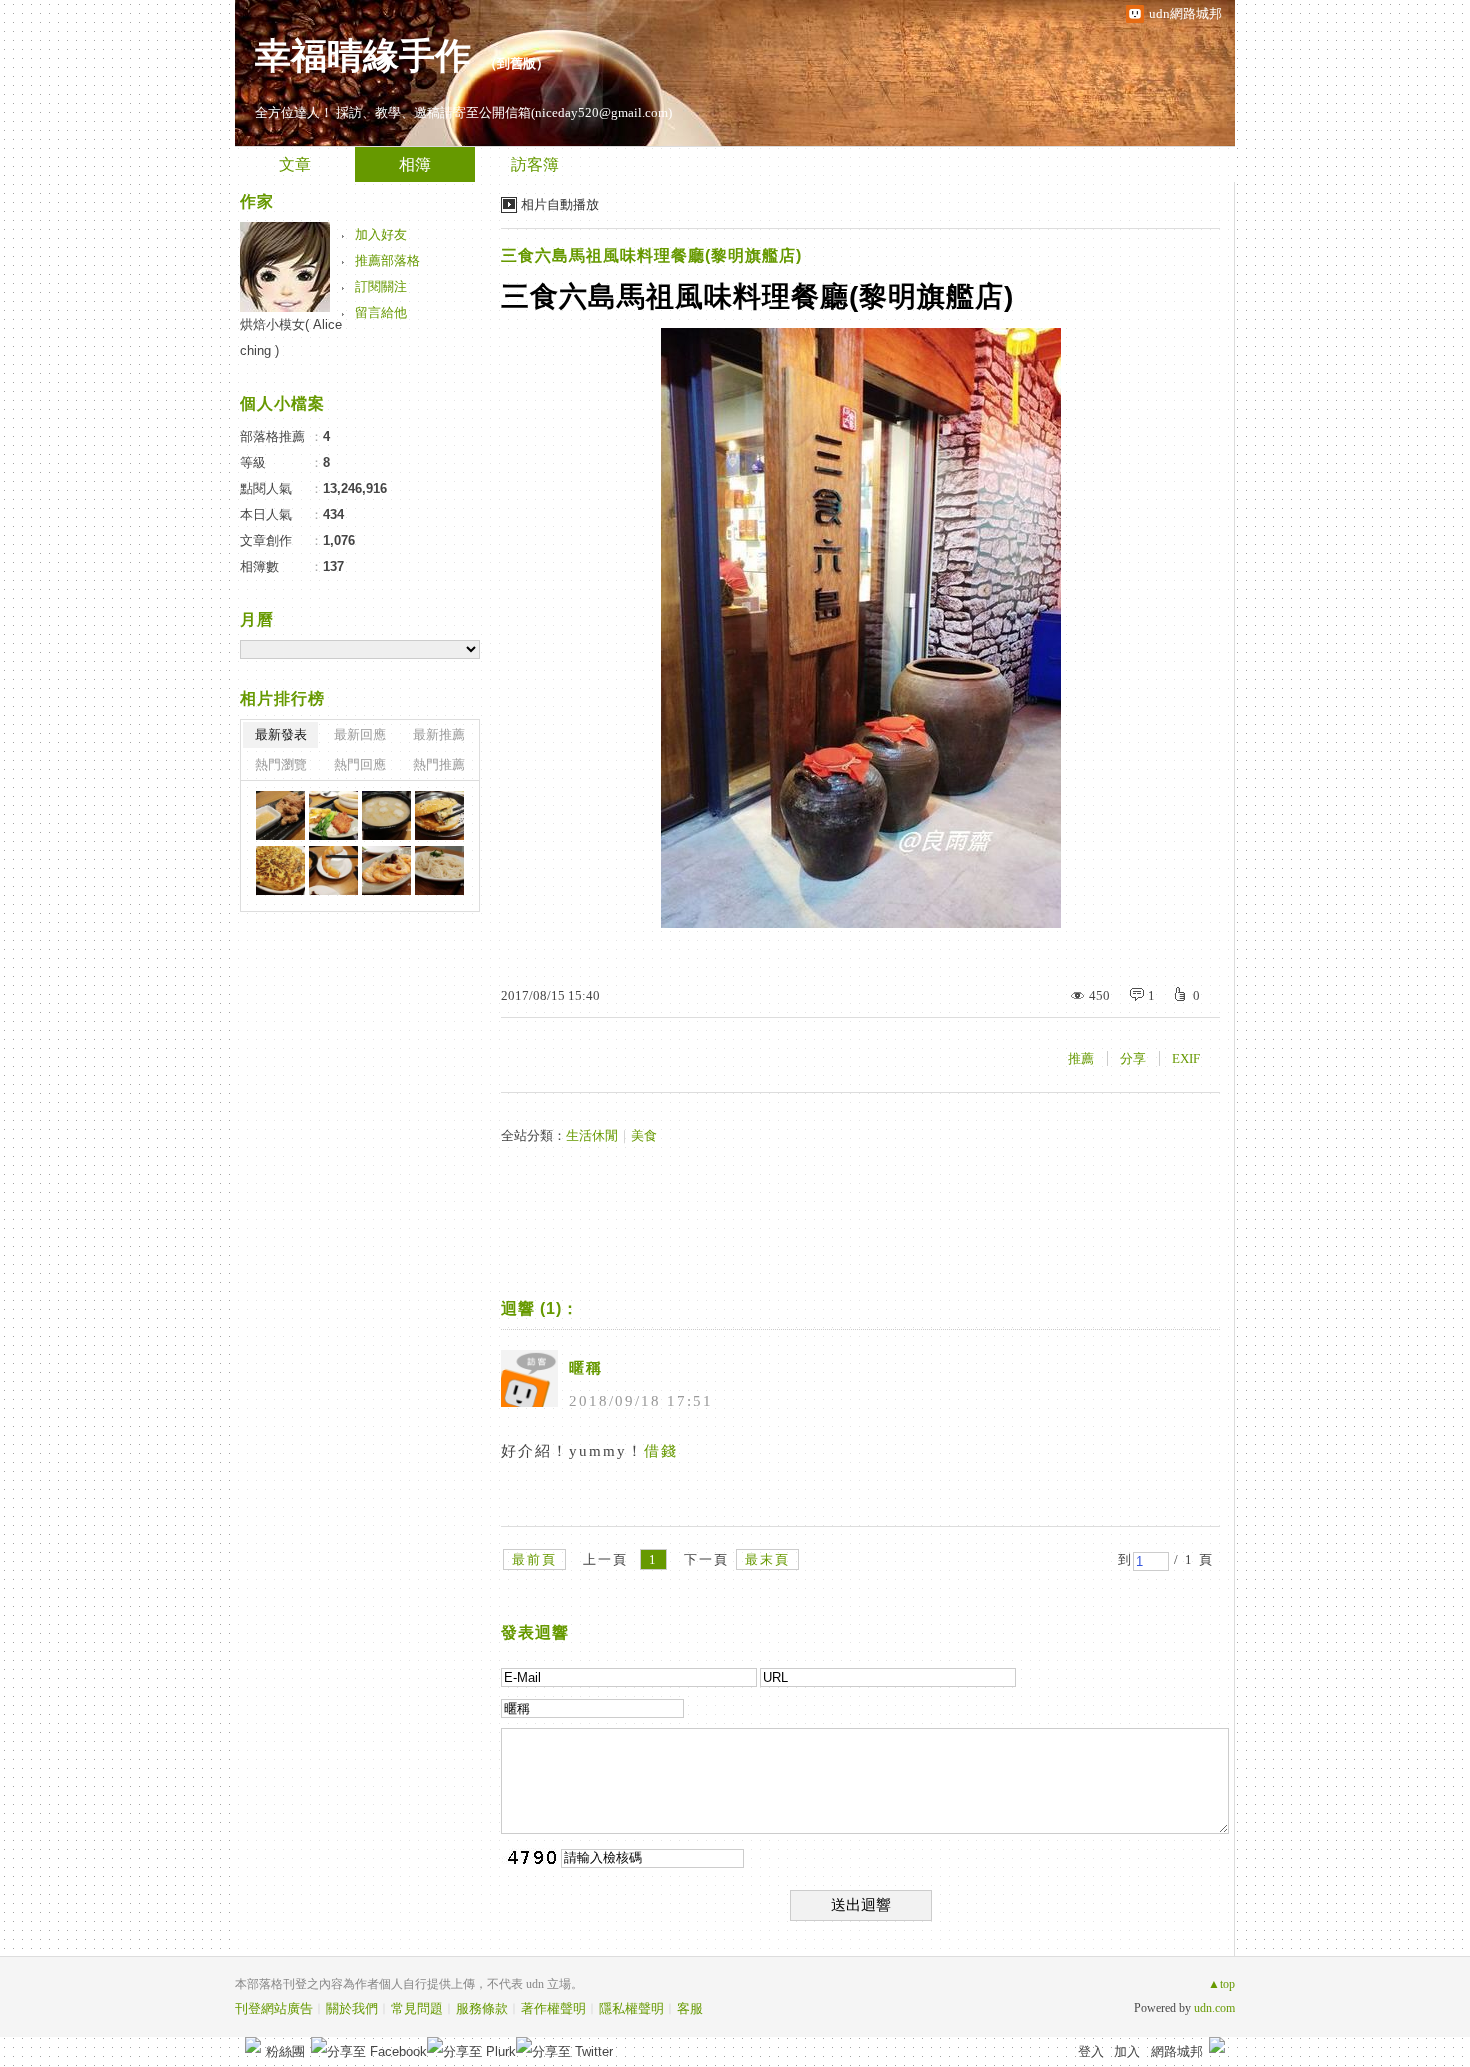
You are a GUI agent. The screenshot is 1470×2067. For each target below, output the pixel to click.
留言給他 (381, 312)
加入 (1127, 2051)
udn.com (1214, 2008)
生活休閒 (592, 1135)
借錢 (661, 1451)
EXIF (1186, 1058)
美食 (644, 1135)
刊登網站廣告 (274, 2008)
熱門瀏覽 (281, 764)
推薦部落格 (387, 260)
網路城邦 (1177, 2051)
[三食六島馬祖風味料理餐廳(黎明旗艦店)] (280, 815)
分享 (1133, 1058)
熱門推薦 (439, 764)
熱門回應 (360, 764)
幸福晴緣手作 (363, 56)
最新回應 (360, 734)
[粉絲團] (253, 2045)
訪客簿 (535, 164)
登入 (1091, 2051)
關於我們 (352, 2008)
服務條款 (482, 2008)
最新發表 (281, 734)
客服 (690, 2008)
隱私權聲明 (631, 2008)
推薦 (1081, 1058)
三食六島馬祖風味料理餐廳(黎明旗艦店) (651, 255)
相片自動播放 (560, 204)
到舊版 (516, 63)
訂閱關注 (381, 286)
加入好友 (381, 234)
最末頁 (767, 1559)
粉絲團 (285, 2051)
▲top (1221, 1984)
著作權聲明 (553, 2008)
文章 (295, 164)
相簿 (415, 164)
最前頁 (534, 1559)
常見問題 (417, 2008)
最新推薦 (439, 734)
